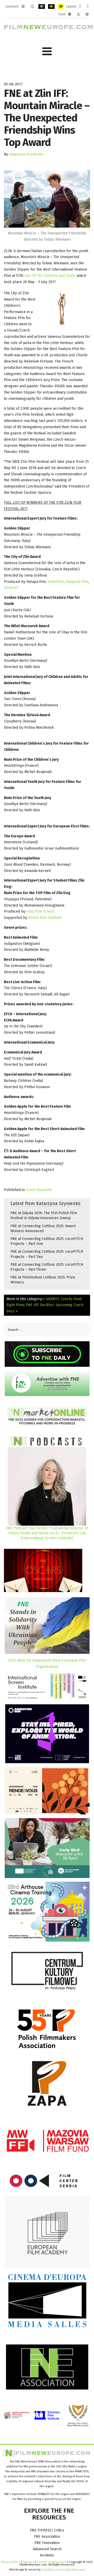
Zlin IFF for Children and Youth (49, 276)
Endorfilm (56, 582)
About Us (60, 2562)
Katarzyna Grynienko (26, 154)
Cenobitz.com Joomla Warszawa (63, 2569)
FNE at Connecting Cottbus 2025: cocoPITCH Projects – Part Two (47, 1254)
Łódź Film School (40, 911)
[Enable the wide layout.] (88, 7)
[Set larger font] (87, 14)
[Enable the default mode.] (23, 7)
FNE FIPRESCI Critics (47, 2530)
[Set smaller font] (70, 14)
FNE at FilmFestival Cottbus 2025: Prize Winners (43, 1280)
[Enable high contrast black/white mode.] (42, 7)
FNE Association (47, 2537)
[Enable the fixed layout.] (80, 7)
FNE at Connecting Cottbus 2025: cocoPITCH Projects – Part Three (47, 1267)
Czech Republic (39, 1190)
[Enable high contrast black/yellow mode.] (51, 7)
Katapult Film (77, 582)
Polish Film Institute (45, 918)
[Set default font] (78, 14)
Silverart (11, 588)
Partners (28, 2562)
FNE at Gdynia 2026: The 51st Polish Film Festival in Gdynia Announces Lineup (44, 1215)
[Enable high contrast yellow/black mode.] (61, 7)
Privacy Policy (11, 2562)
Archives (47, 2555)
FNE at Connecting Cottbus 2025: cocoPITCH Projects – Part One (47, 1241)
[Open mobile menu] (47, 51)
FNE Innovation (47, 2543)
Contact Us (45, 2562)
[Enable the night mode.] (32, 7)
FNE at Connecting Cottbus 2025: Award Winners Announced (43, 1228)
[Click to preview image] (47, 199)
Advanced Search (47, 2549)
